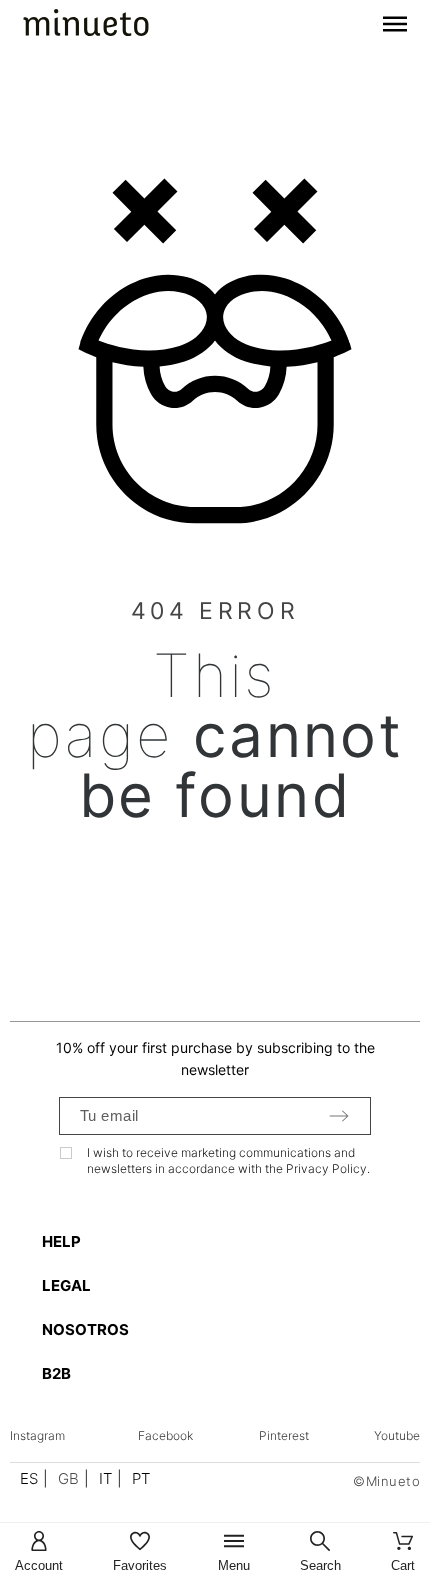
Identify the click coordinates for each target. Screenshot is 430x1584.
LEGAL (66, 1285)
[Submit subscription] (339, 1116)
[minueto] (86, 26)
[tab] (225, 1241)
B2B (56, 1373)
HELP (61, 1241)
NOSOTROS (85, 1329)
